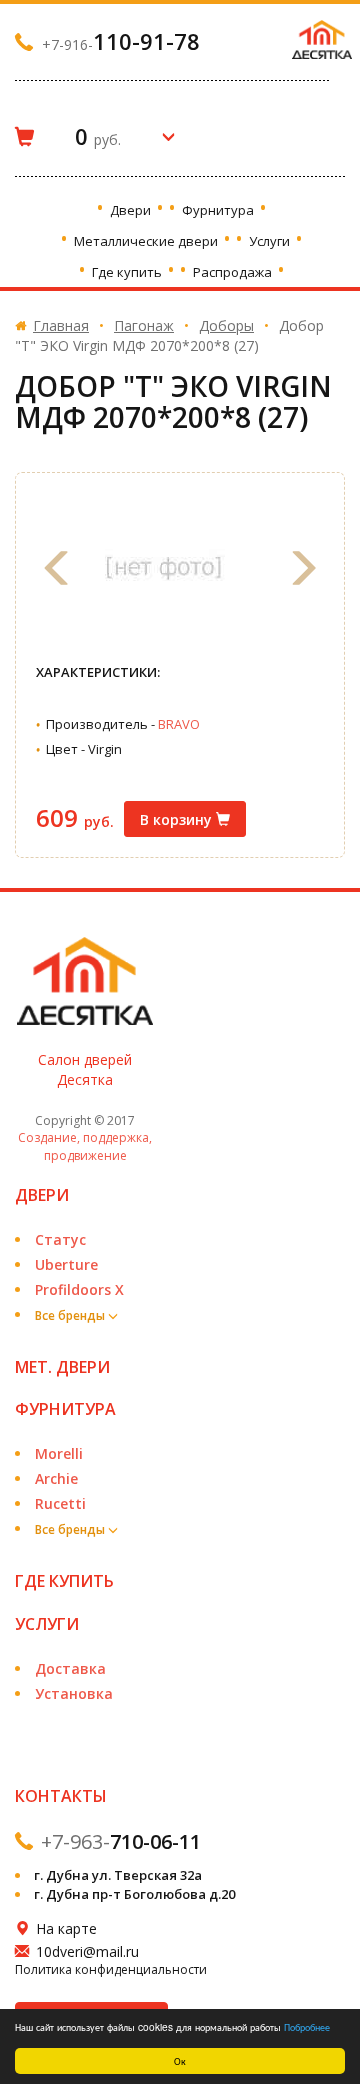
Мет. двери (62, 1367)
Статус (60, 1239)
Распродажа (234, 272)
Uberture (66, 1264)
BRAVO (179, 724)
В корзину (178, 819)
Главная (61, 325)
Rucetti (60, 1503)
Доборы (226, 325)
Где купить (128, 272)
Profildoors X (79, 1289)
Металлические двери (147, 241)
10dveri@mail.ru (87, 1951)
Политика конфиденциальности (111, 1969)
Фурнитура (219, 210)
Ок (180, 2060)
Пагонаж (144, 325)
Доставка (70, 1668)
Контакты (61, 1796)
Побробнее (307, 2026)
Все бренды (71, 1315)
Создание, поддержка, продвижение (85, 1146)
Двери (132, 210)
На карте (66, 1928)
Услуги (271, 241)
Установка (74, 1693)
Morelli (59, 1453)
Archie (56, 1478)
